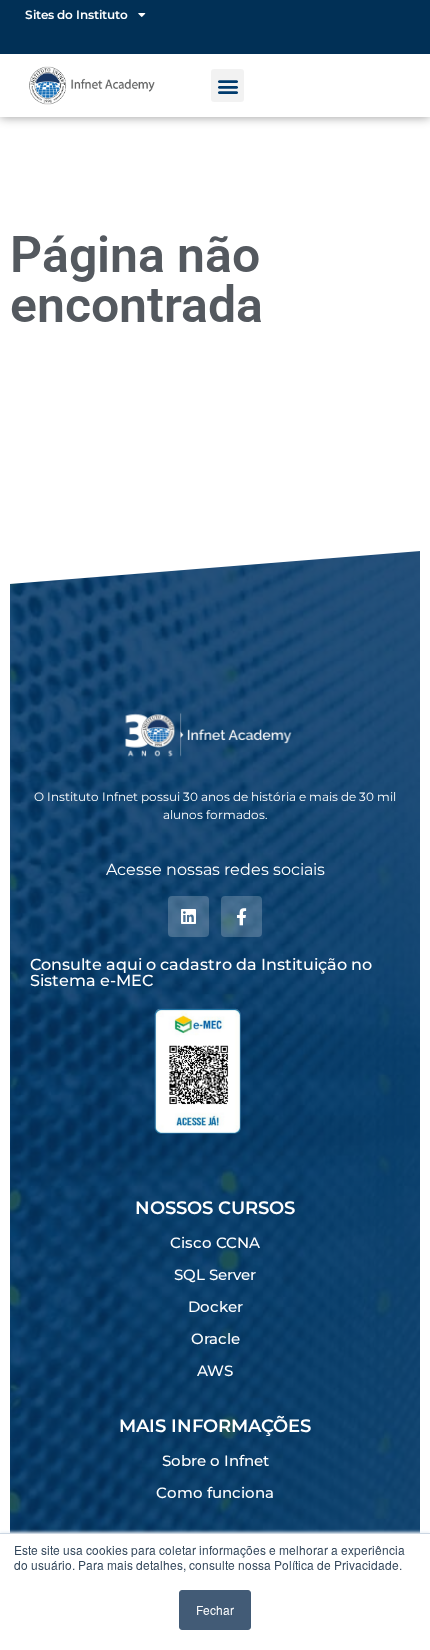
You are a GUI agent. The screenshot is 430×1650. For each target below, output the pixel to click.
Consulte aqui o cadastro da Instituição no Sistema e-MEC (201, 972)
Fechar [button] (215, 1609)
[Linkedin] (188, 916)
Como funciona (215, 1492)
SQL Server (215, 1274)
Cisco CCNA (215, 1242)
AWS (215, 1370)
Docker (215, 1306)
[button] (227, 85)
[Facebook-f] (241, 916)
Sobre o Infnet (215, 1460)
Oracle (215, 1338)
